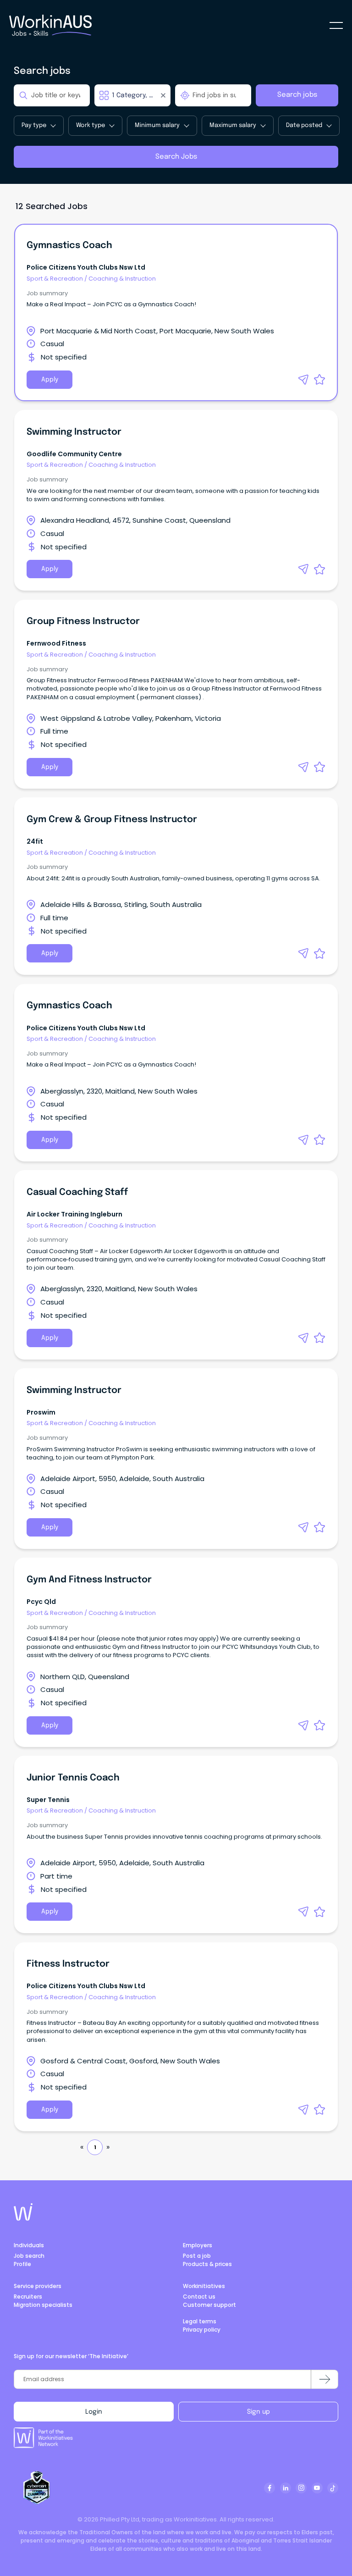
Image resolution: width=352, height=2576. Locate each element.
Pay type (34, 125)
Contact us (199, 2297)
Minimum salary (157, 125)
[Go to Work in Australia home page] (23, 2212)
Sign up (258, 2412)
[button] (303, 380)
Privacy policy (202, 2330)
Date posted (304, 125)
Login (94, 2412)
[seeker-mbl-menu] (336, 25)
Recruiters (28, 2297)
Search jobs (297, 95)
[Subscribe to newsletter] (324, 2379)
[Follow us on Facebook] (269, 2488)
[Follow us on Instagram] (301, 2488)
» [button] (108, 2147)
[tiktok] (333, 2488)
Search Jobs (176, 157)
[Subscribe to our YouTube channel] (317, 2488)
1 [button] (95, 2147)
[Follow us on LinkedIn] (286, 2488)
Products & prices (207, 2264)
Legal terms (200, 2321)
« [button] (82, 2147)
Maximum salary (233, 125)
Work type (91, 125)
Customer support (209, 2305)
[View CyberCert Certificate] (37, 2488)
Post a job (197, 2256)
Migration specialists (43, 2305)
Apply (50, 380)
